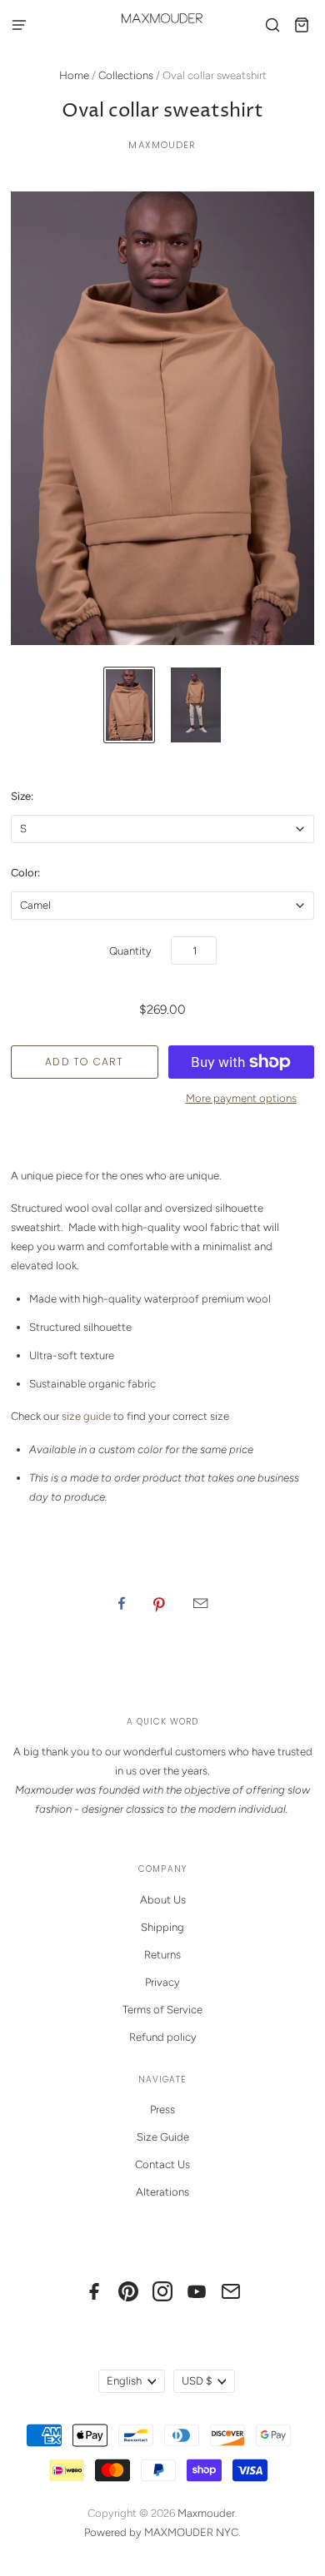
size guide (86, 1416)
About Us (163, 1900)
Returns (162, 1955)
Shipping (162, 1927)
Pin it (159, 1603)
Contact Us (162, 2164)
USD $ (197, 2381)
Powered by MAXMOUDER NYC (161, 2532)
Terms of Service (162, 2010)
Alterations (162, 2192)
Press (162, 2109)
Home (74, 75)
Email (200, 1603)
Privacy (162, 1982)
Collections (126, 75)
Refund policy (163, 2037)
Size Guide (163, 2137)
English (124, 2381)
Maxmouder (162, 145)
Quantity (130, 951)
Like (122, 1603)
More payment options (241, 1098)
